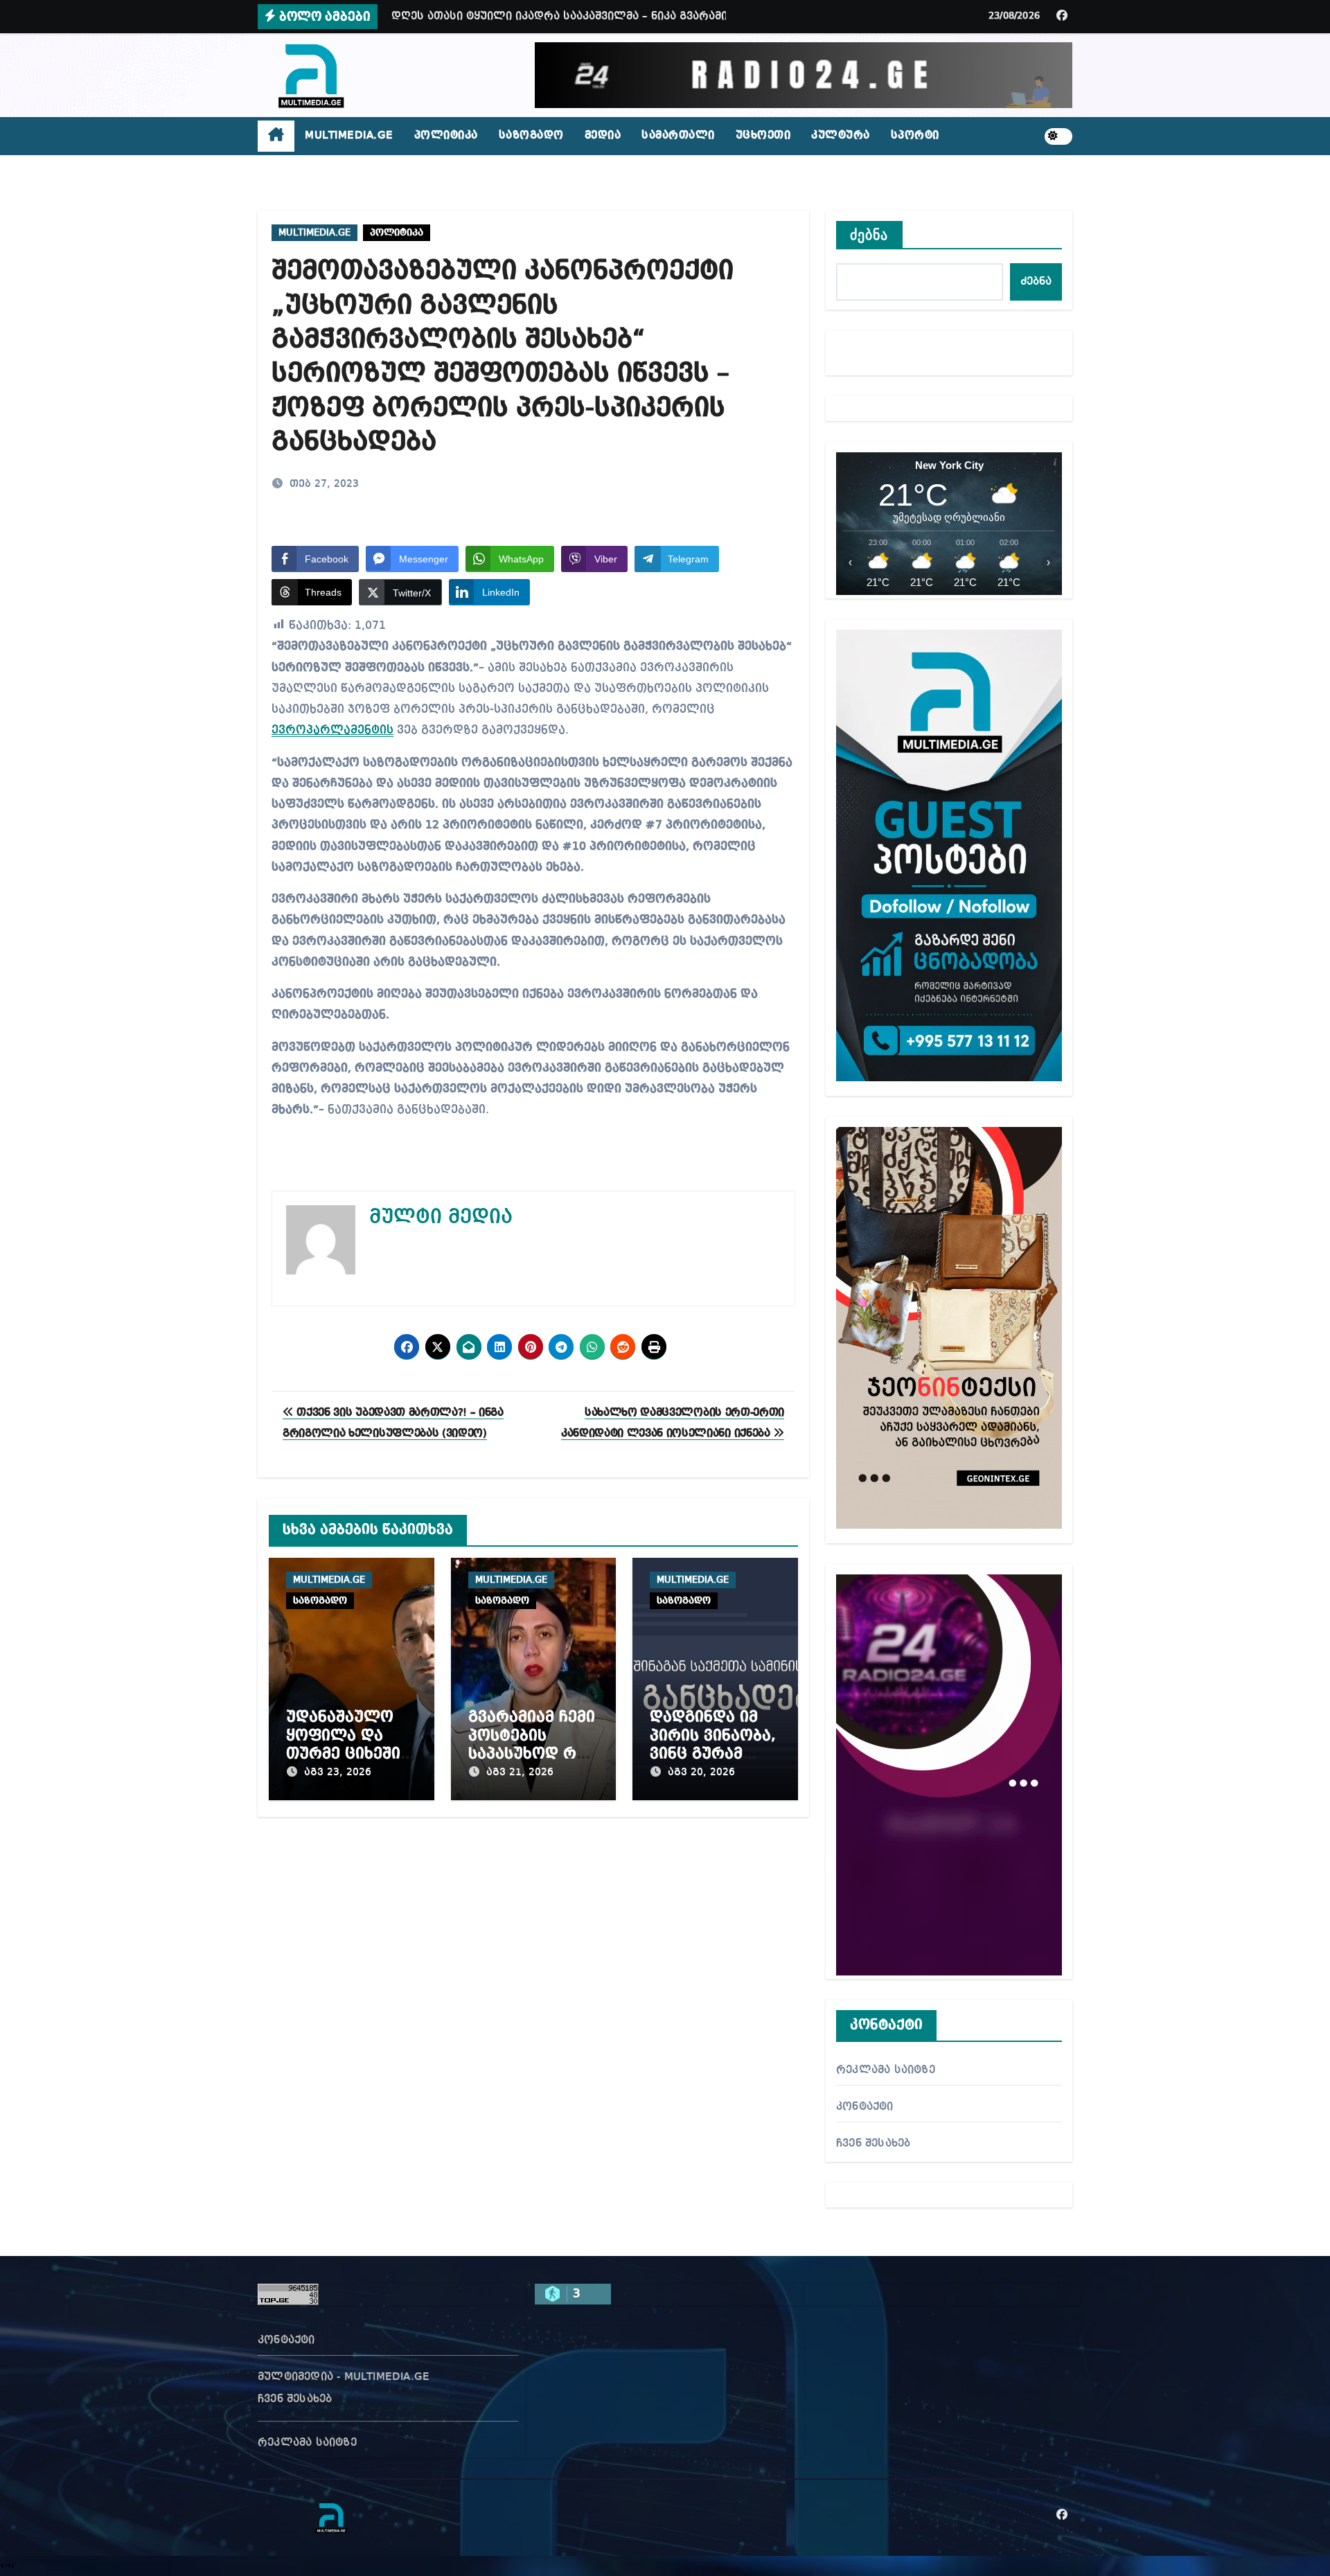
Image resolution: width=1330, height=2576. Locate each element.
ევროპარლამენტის (332, 730)
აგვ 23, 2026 (338, 1773)
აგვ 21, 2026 (520, 1773)
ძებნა (869, 235)
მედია (603, 136)
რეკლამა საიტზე (886, 2070)
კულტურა (841, 136)
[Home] (276, 136)
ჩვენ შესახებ (873, 2144)
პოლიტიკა (446, 136)
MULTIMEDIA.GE (349, 136)
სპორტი (915, 136)
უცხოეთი (763, 136)
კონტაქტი (865, 2107)
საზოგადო (531, 136)
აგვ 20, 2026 (701, 1773)
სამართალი (678, 136)
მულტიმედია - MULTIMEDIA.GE (344, 2377)
